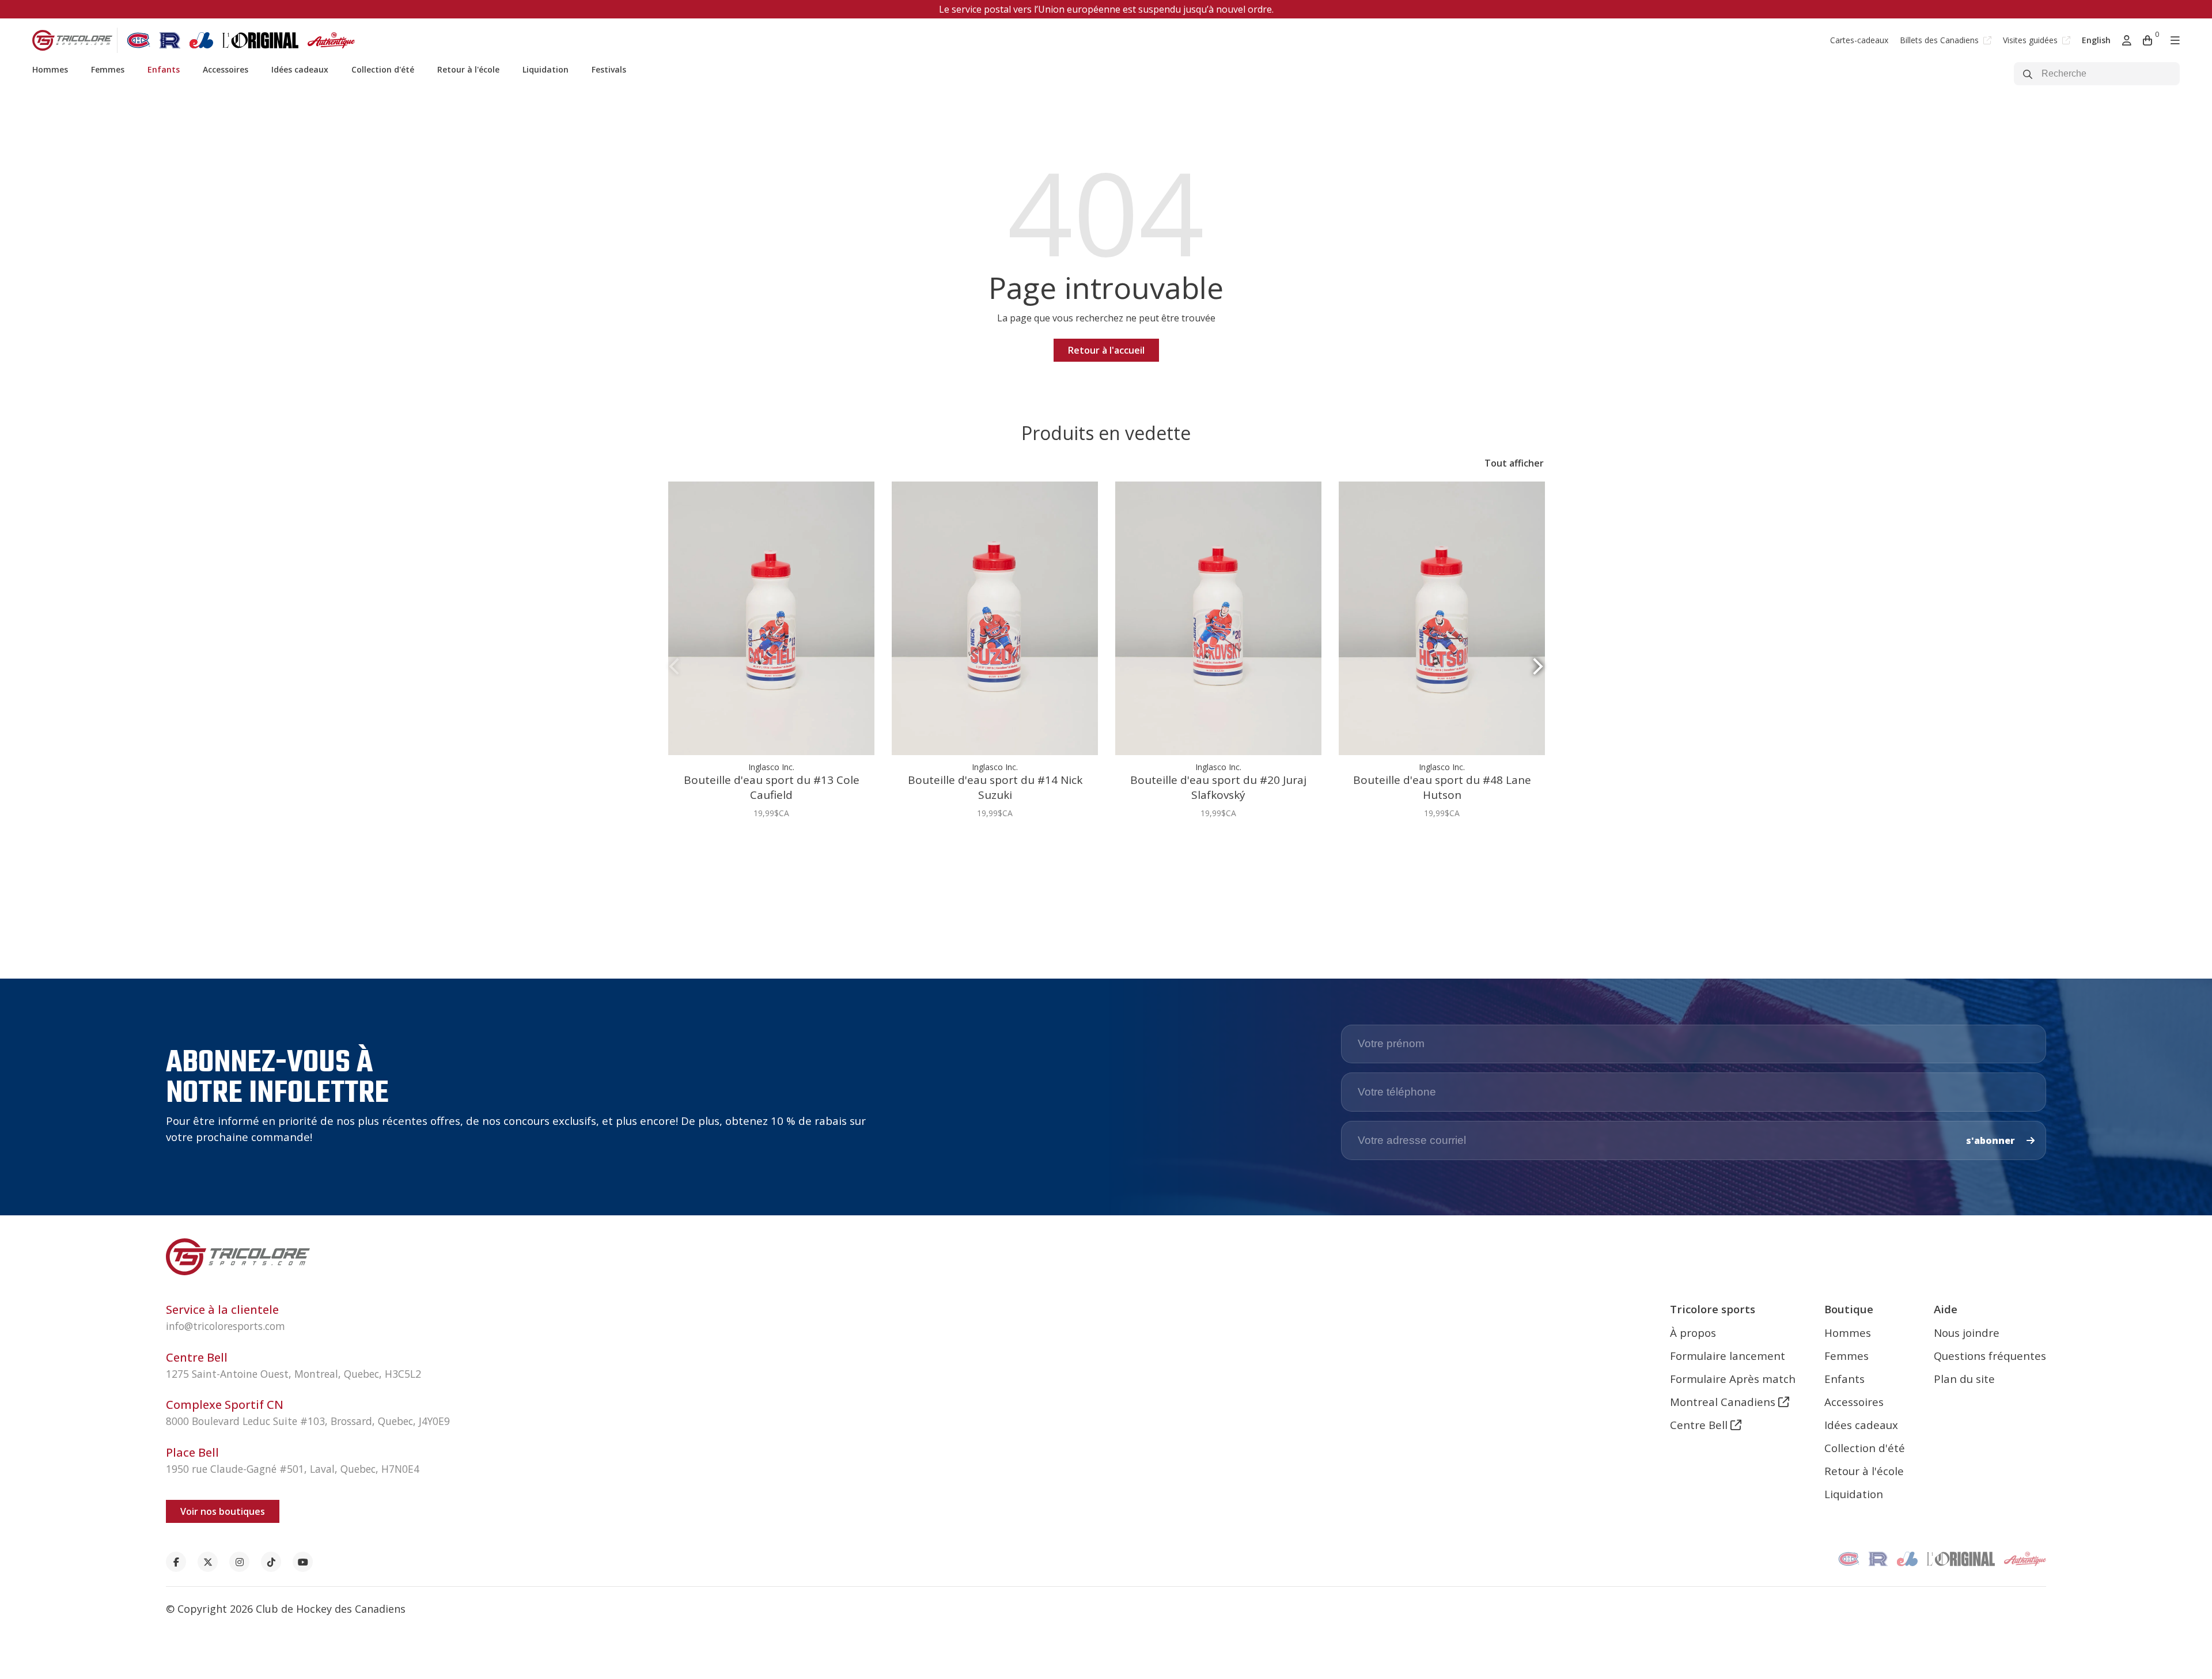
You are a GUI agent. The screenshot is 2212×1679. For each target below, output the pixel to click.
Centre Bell (1700, 1425)
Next (1538, 667)
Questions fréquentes (1990, 1356)
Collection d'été (383, 69)
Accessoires (226, 69)
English (2096, 40)
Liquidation (546, 69)
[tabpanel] (771, 656)
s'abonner (1992, 1140)
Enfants (164, 69)
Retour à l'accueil (1106, 350)
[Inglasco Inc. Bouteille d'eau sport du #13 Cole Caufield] (771, 619)
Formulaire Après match (1733, 1379)
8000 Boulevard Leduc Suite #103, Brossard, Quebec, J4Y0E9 (308, 1421)
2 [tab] (1111, 867)
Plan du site (1964, 1379)
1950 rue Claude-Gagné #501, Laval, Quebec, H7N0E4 (293, 1469)
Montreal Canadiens (1724, 1402)
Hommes (50, 69)
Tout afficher (1514, 463)
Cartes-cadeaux (1859, 40)
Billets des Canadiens (1940, 40)
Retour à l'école (468, 69)
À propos (1693, 1333)
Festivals (609, 69)
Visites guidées (2031, 40)
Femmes (108, 69)
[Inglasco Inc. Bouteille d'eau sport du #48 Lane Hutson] (1442, 619)
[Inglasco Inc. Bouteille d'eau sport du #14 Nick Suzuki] (995, 619)
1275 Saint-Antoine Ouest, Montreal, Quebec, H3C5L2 (293, 1374)
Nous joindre (1967, 1333)
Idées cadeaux (300, 69)
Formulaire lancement (1728, 1356)
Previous (674, 667)
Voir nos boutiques (223, 1511)
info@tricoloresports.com (226, 1326)
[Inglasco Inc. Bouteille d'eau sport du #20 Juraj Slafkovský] (1218, 619)
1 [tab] (1101, 867)
